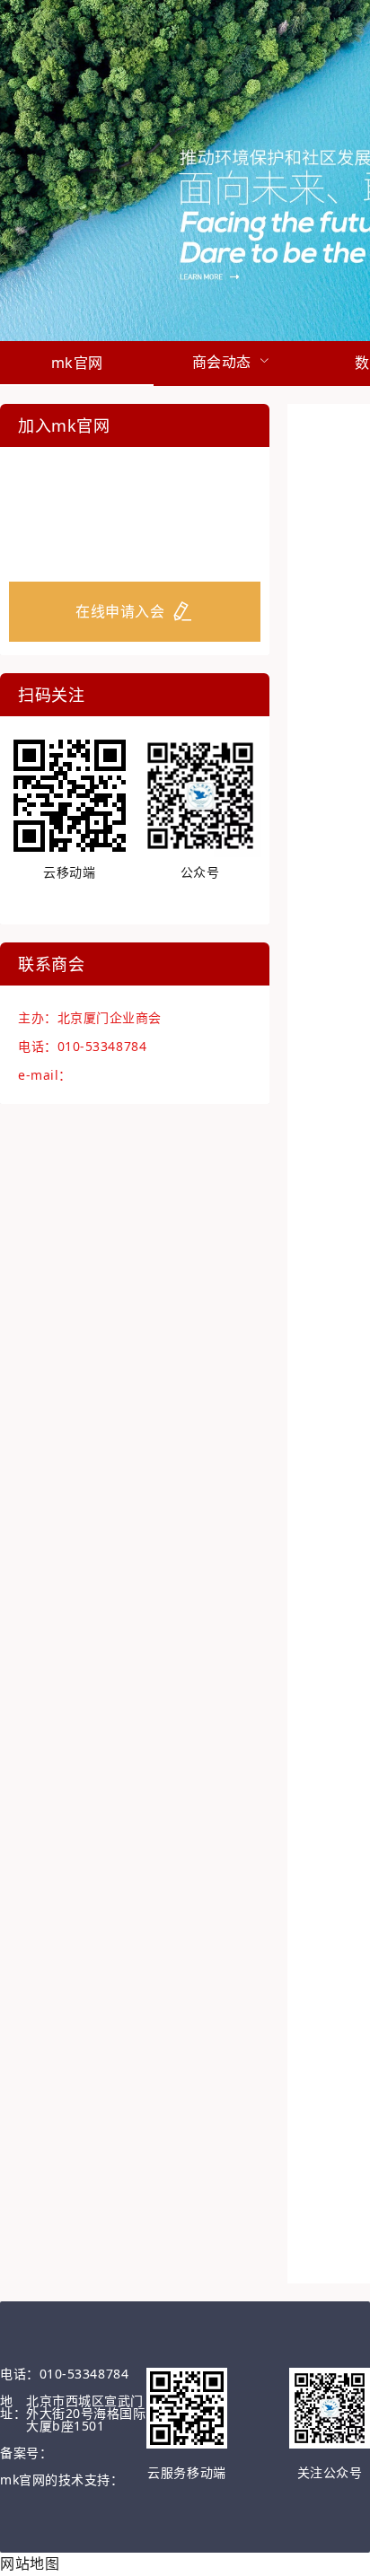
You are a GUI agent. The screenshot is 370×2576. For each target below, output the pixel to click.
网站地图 (30, 2563)
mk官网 (77, 363)
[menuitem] (77, 364)
